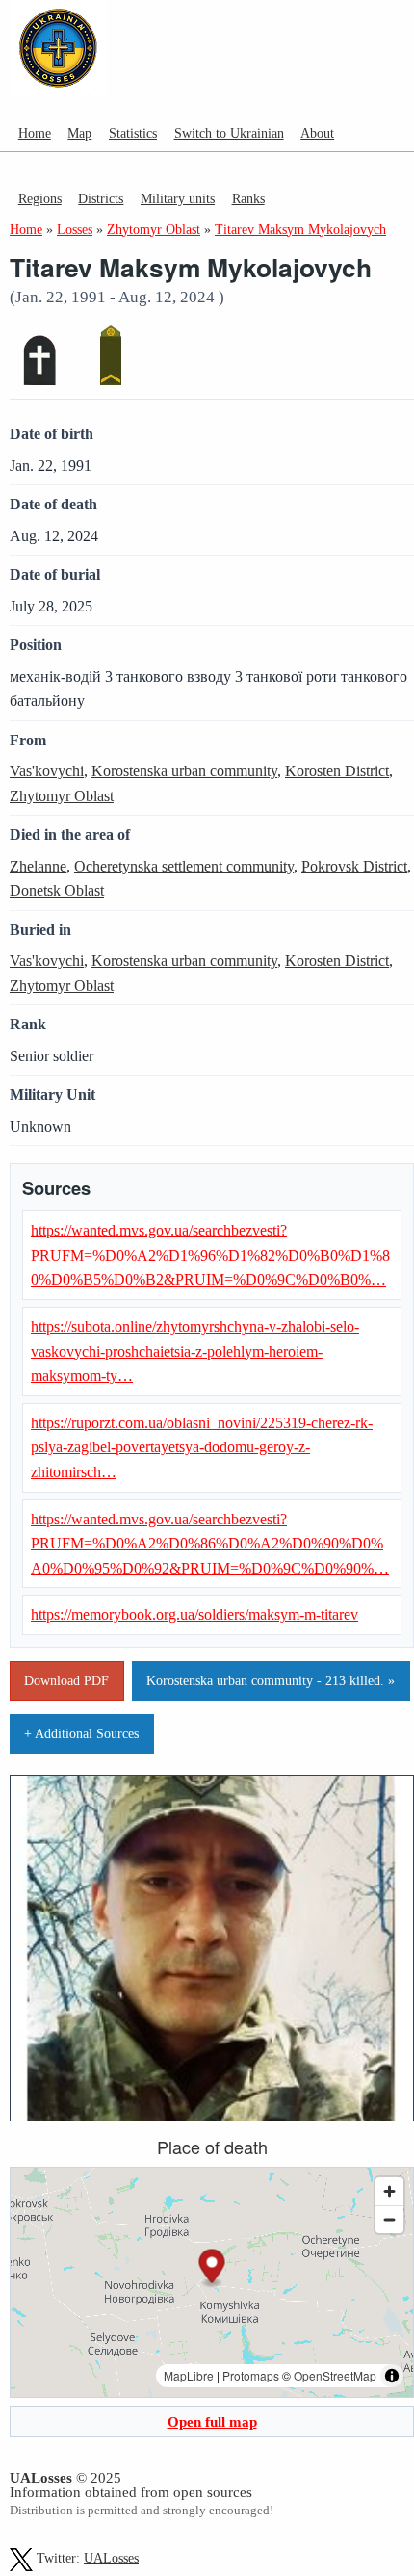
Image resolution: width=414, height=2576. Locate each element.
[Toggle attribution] (392, 2376)
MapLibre (189, 2375)
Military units (178, 198)
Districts (101, 198)
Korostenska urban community (184, 771)
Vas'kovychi (47, 771)
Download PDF (66, 1680)
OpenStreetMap (335, 2375)
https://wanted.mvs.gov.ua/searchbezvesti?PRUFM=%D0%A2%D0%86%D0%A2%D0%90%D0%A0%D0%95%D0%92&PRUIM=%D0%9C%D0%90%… (210, 1544)
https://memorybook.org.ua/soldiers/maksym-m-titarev (194, 1614)
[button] (212, 2268)
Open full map (212, 2421)
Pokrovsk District (354, 866)
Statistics (133, 133)
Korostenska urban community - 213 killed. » (271, 1680)
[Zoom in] (389, 2191)
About (317, 133)
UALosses (111, 2558)
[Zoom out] (389, 2219)
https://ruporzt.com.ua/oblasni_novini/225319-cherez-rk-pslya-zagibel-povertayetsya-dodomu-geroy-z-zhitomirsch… (202, 1447)
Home (35, 133)
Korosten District (337, 771)
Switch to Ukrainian (229, 133)
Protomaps (251, 2375)
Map (79, 133)
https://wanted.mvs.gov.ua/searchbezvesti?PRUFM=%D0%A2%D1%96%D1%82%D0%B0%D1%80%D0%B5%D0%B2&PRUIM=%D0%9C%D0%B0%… (210, 1255)
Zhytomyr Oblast (62, 796)
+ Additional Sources (81, 1733)
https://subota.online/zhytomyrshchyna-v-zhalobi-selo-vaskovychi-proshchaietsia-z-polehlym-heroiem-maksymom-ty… (195, 1351)
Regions (40, 198)
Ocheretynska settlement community (184, 866)
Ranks (248, 198)
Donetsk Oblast (57, 890)
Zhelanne (38, 866)
